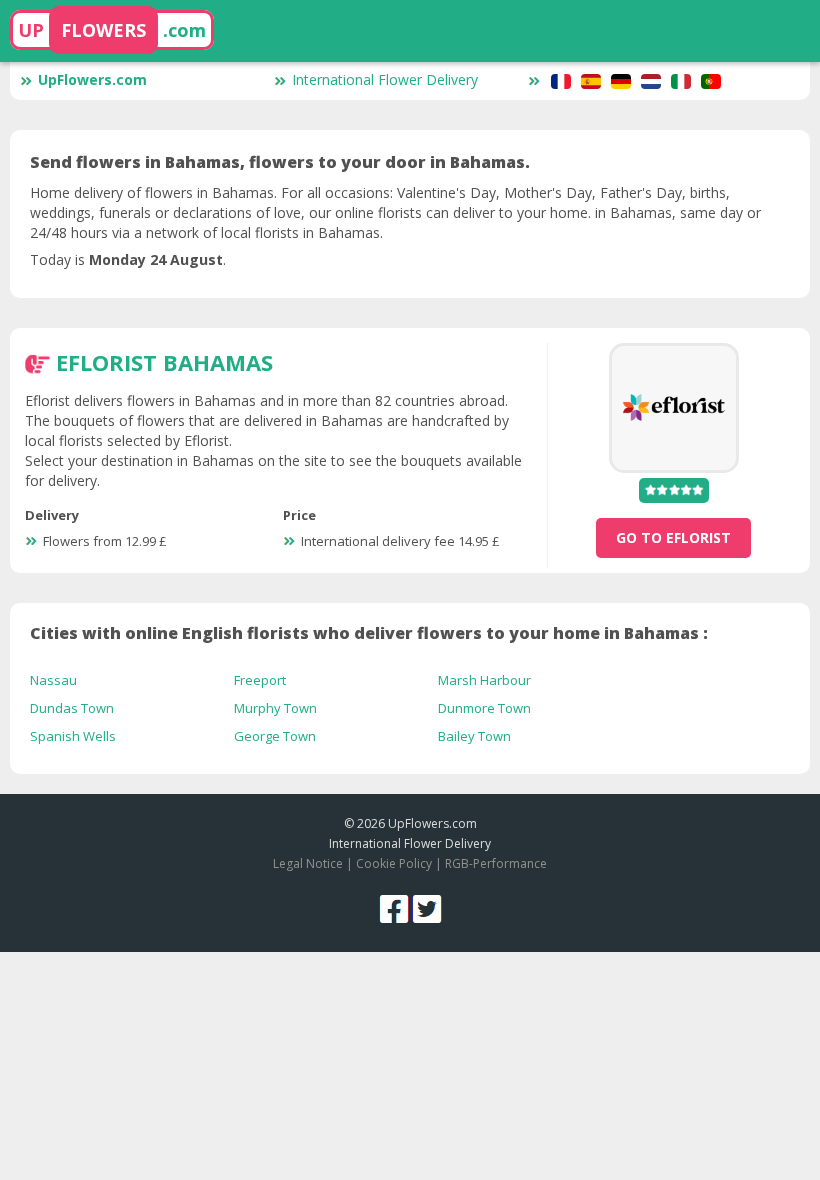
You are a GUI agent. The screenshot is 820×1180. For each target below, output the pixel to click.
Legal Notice (308, 863)
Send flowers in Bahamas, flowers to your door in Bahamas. (280, 162)
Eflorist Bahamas (164, 362)
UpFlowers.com (92, 79)
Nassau (53, 680)
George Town (275, 736)
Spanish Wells (73, 736)
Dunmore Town (484, 708)
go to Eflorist (673, 537)
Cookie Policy (394, 863)
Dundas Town (72, 708)
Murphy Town (275, 708)
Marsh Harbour (484, 680)
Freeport (260, 680)
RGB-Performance (496, 863)
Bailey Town (474, 736)
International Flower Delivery (385, 79)
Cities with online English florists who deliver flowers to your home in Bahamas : (369, 633)
